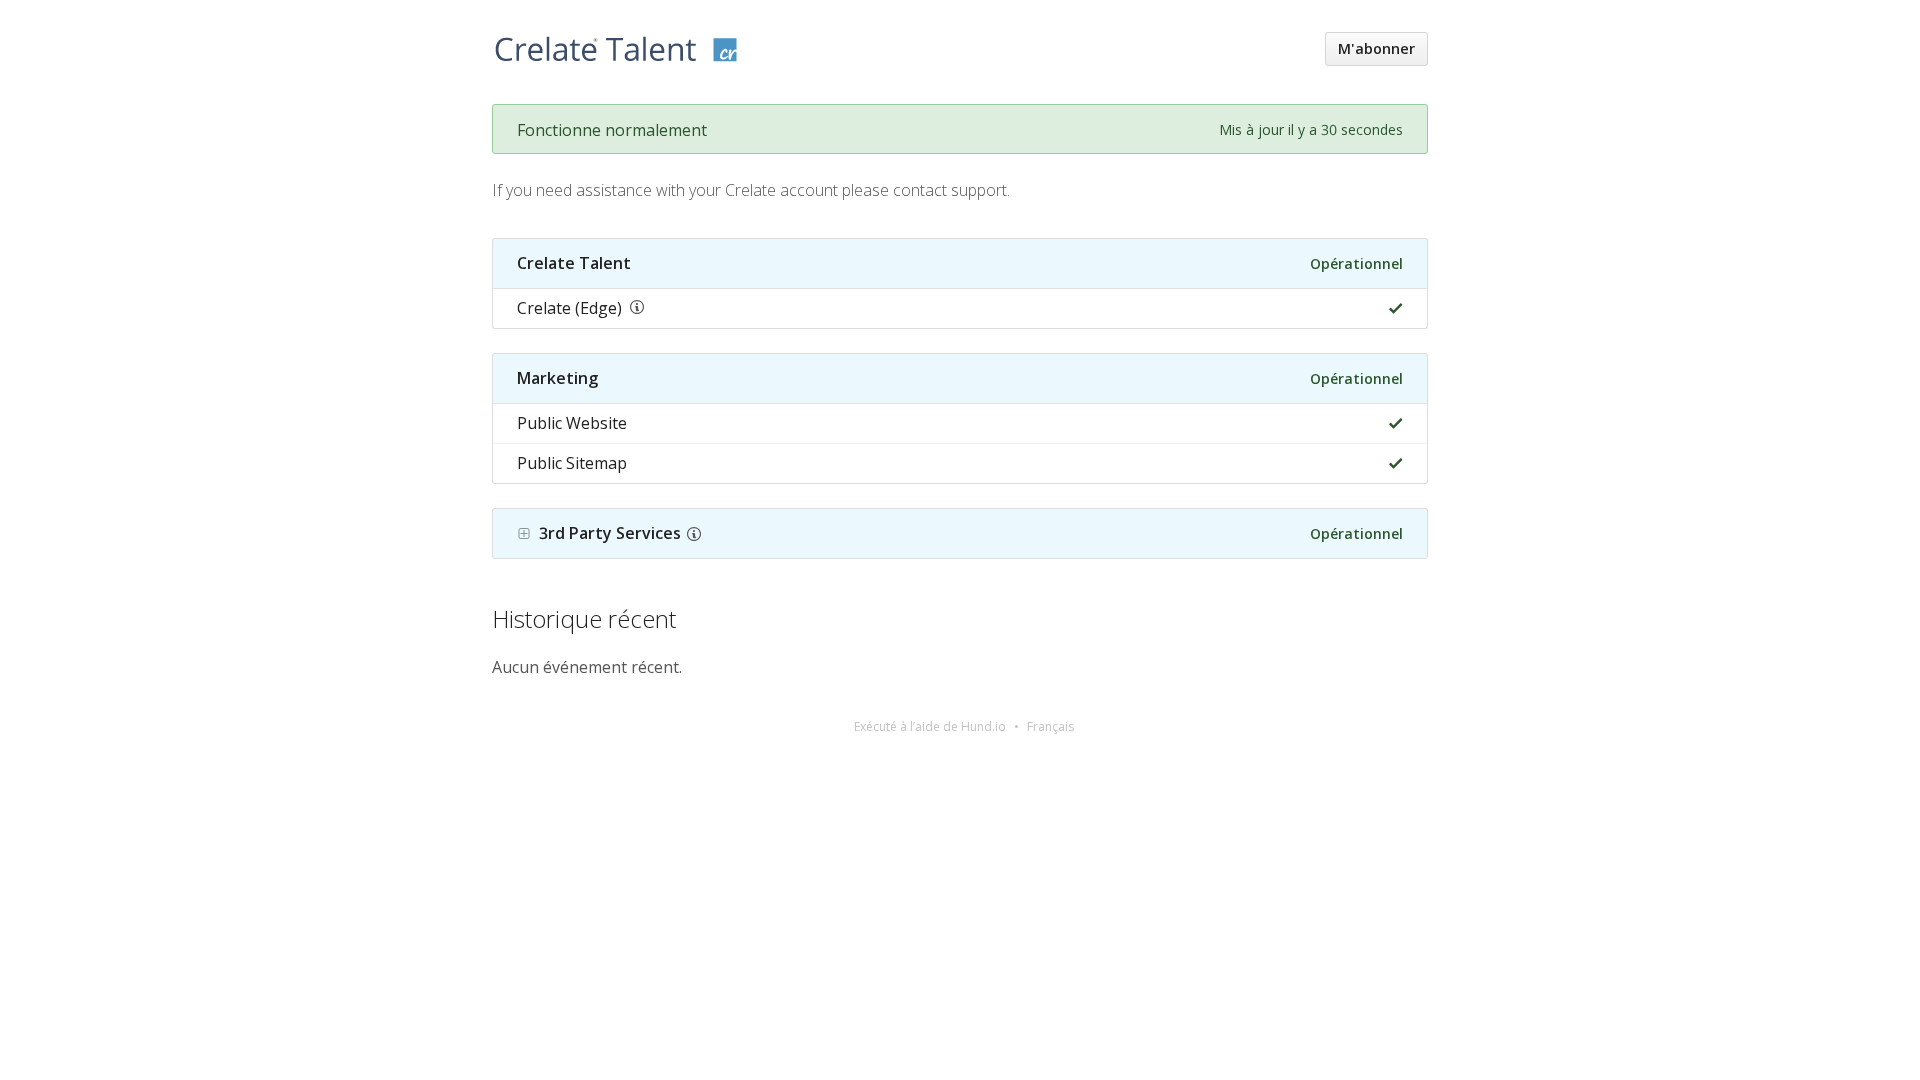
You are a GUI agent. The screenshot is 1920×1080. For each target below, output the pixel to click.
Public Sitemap (572, 463)
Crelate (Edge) (569, 308)
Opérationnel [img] (1356, 263)
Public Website (572, 423)
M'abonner (1376, 48)
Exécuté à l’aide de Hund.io (930, 726)
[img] (1391, 308)
